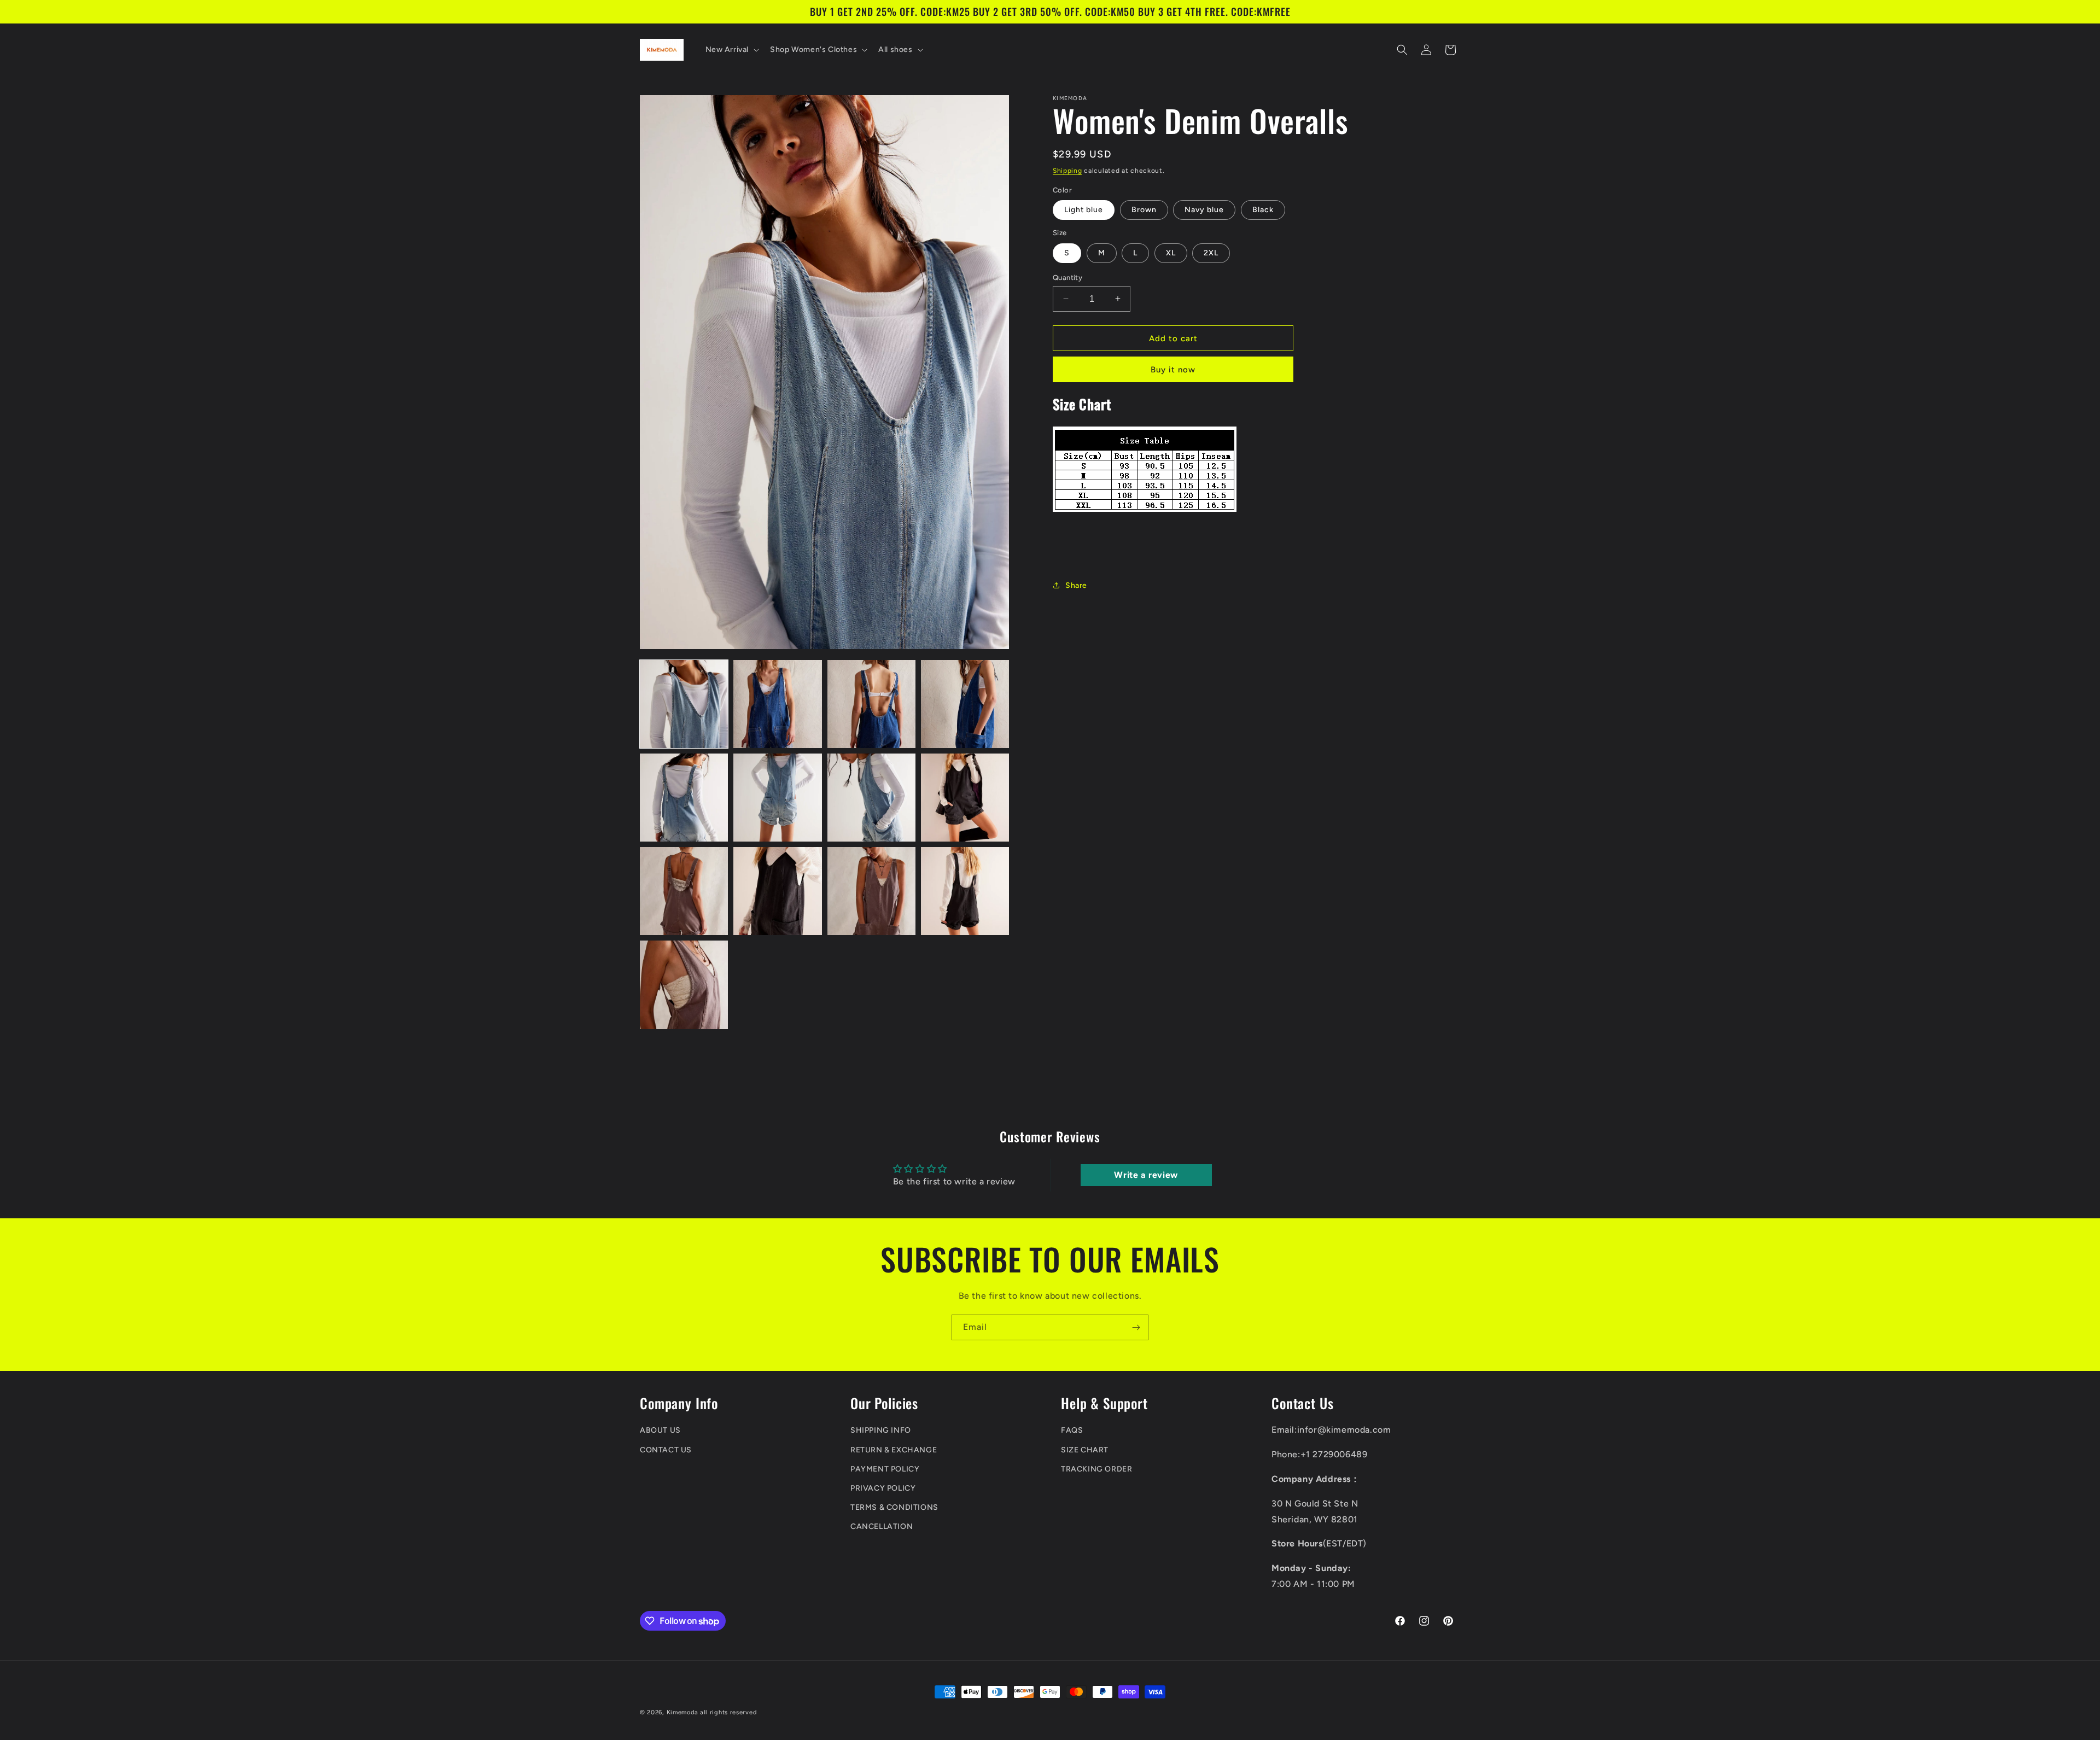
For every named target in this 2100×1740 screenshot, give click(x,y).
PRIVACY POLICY (883, 1489)
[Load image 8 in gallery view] (965, 798)
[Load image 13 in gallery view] (684, 985)
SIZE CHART (1085, 1450)
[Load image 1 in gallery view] (684, 704)
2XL (1211, 252)
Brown (1144, 210)
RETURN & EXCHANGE (894, 1450)
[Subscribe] (1136, 1327)
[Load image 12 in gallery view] (965, 891)
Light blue (1084, 210)
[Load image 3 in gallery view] (871, 704)
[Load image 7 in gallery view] (871, 798)
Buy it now (1173, 370)
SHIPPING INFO (881, 1431)
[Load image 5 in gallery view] (684, 798)
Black (1263, 210)
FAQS (1072, 1431)
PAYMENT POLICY (885, 1469)
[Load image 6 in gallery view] (777, 798)
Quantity (1067, 277)
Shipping (1067, 171)
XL (1171, 252)
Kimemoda (682, 1712)
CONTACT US (666, 1450)
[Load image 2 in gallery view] (777, 704)
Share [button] (1076, 585)
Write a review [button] (1146, 1175)
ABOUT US (660, 1431)
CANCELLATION (882, 1527)
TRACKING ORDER (1096, 1469)
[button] (731, 50)
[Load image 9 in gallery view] (684, 891)
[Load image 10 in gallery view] (777, 891)
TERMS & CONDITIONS (894, 1508)
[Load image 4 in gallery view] (965, 704)
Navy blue (1204, 210)
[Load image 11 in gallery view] (871, 891)
